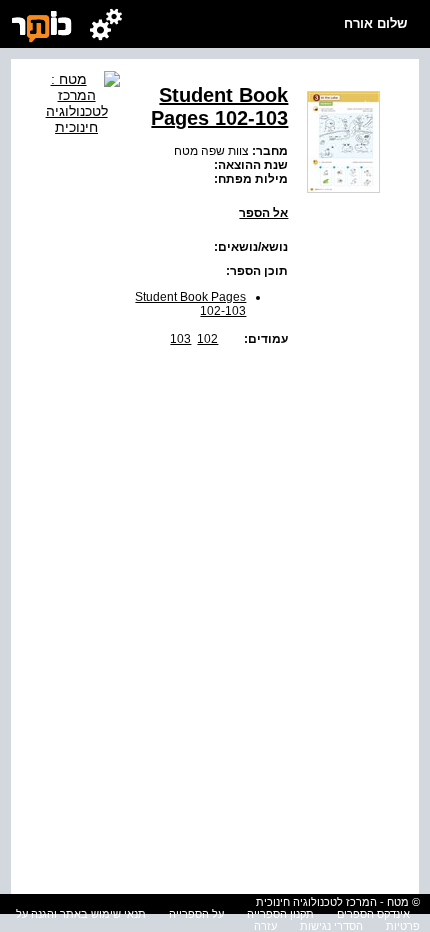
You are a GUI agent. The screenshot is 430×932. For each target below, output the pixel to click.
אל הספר (263, 213)
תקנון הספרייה (280, 914)
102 (207, 339)
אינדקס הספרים (373, 914)
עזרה (265, 926)
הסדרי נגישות (331, 926)
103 (180, 339)
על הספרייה (196, 914)
